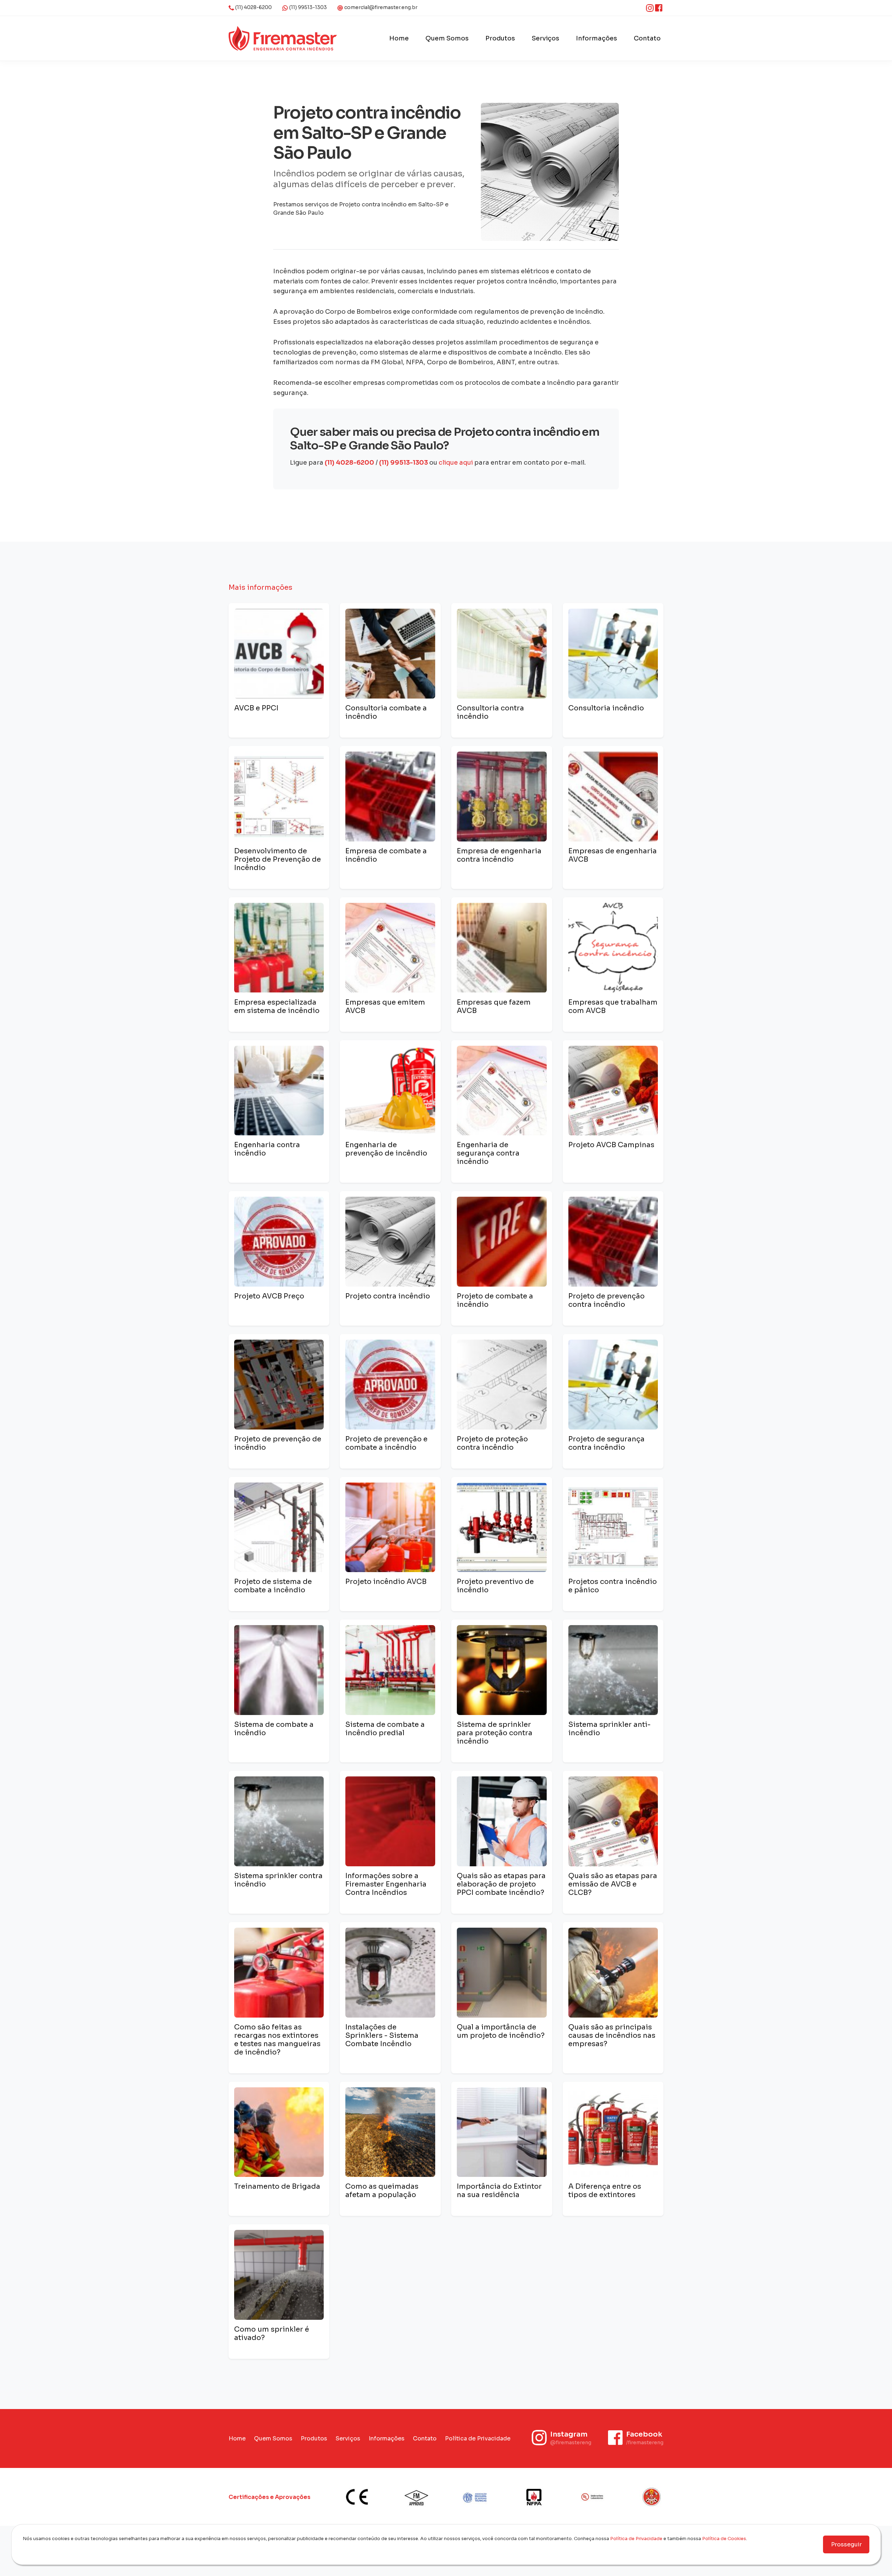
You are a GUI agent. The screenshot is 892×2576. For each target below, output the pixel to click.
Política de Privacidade (478, 2438)
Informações (597, 38)
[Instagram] (651, 8)
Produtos (500, 38)
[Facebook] (659, 8)
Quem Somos (447, 38)
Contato (647, 38)
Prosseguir (846, 2544)
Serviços (545, 38)
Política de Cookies (724, 2539)
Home (399, 38)
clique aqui (456, 463)
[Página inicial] (283, 38)
